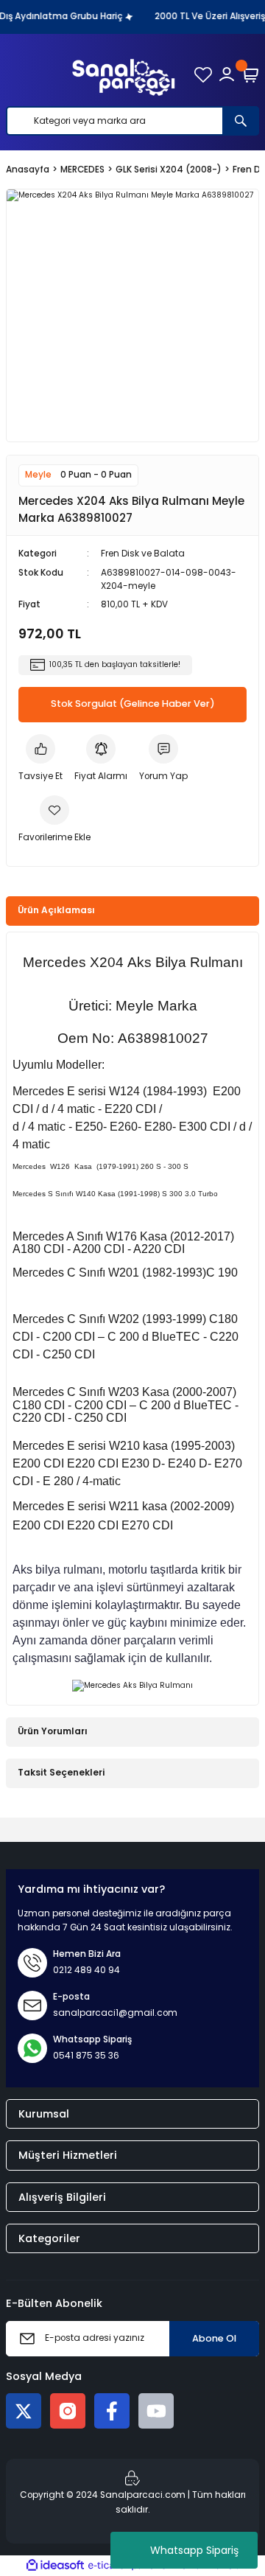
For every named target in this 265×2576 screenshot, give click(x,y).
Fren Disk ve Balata (143, 554)
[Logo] (124, 74)
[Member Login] (227, 74)
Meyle (38, 475)
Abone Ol (214, 2338)
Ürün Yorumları (53, 1731)
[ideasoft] (55, 2566)
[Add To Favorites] (54, 820)
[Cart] (250, 74)
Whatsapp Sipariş (194, 2550)
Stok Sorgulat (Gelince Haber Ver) (133, 704)
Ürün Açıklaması (56, 910)
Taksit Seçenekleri (61, 1773)
